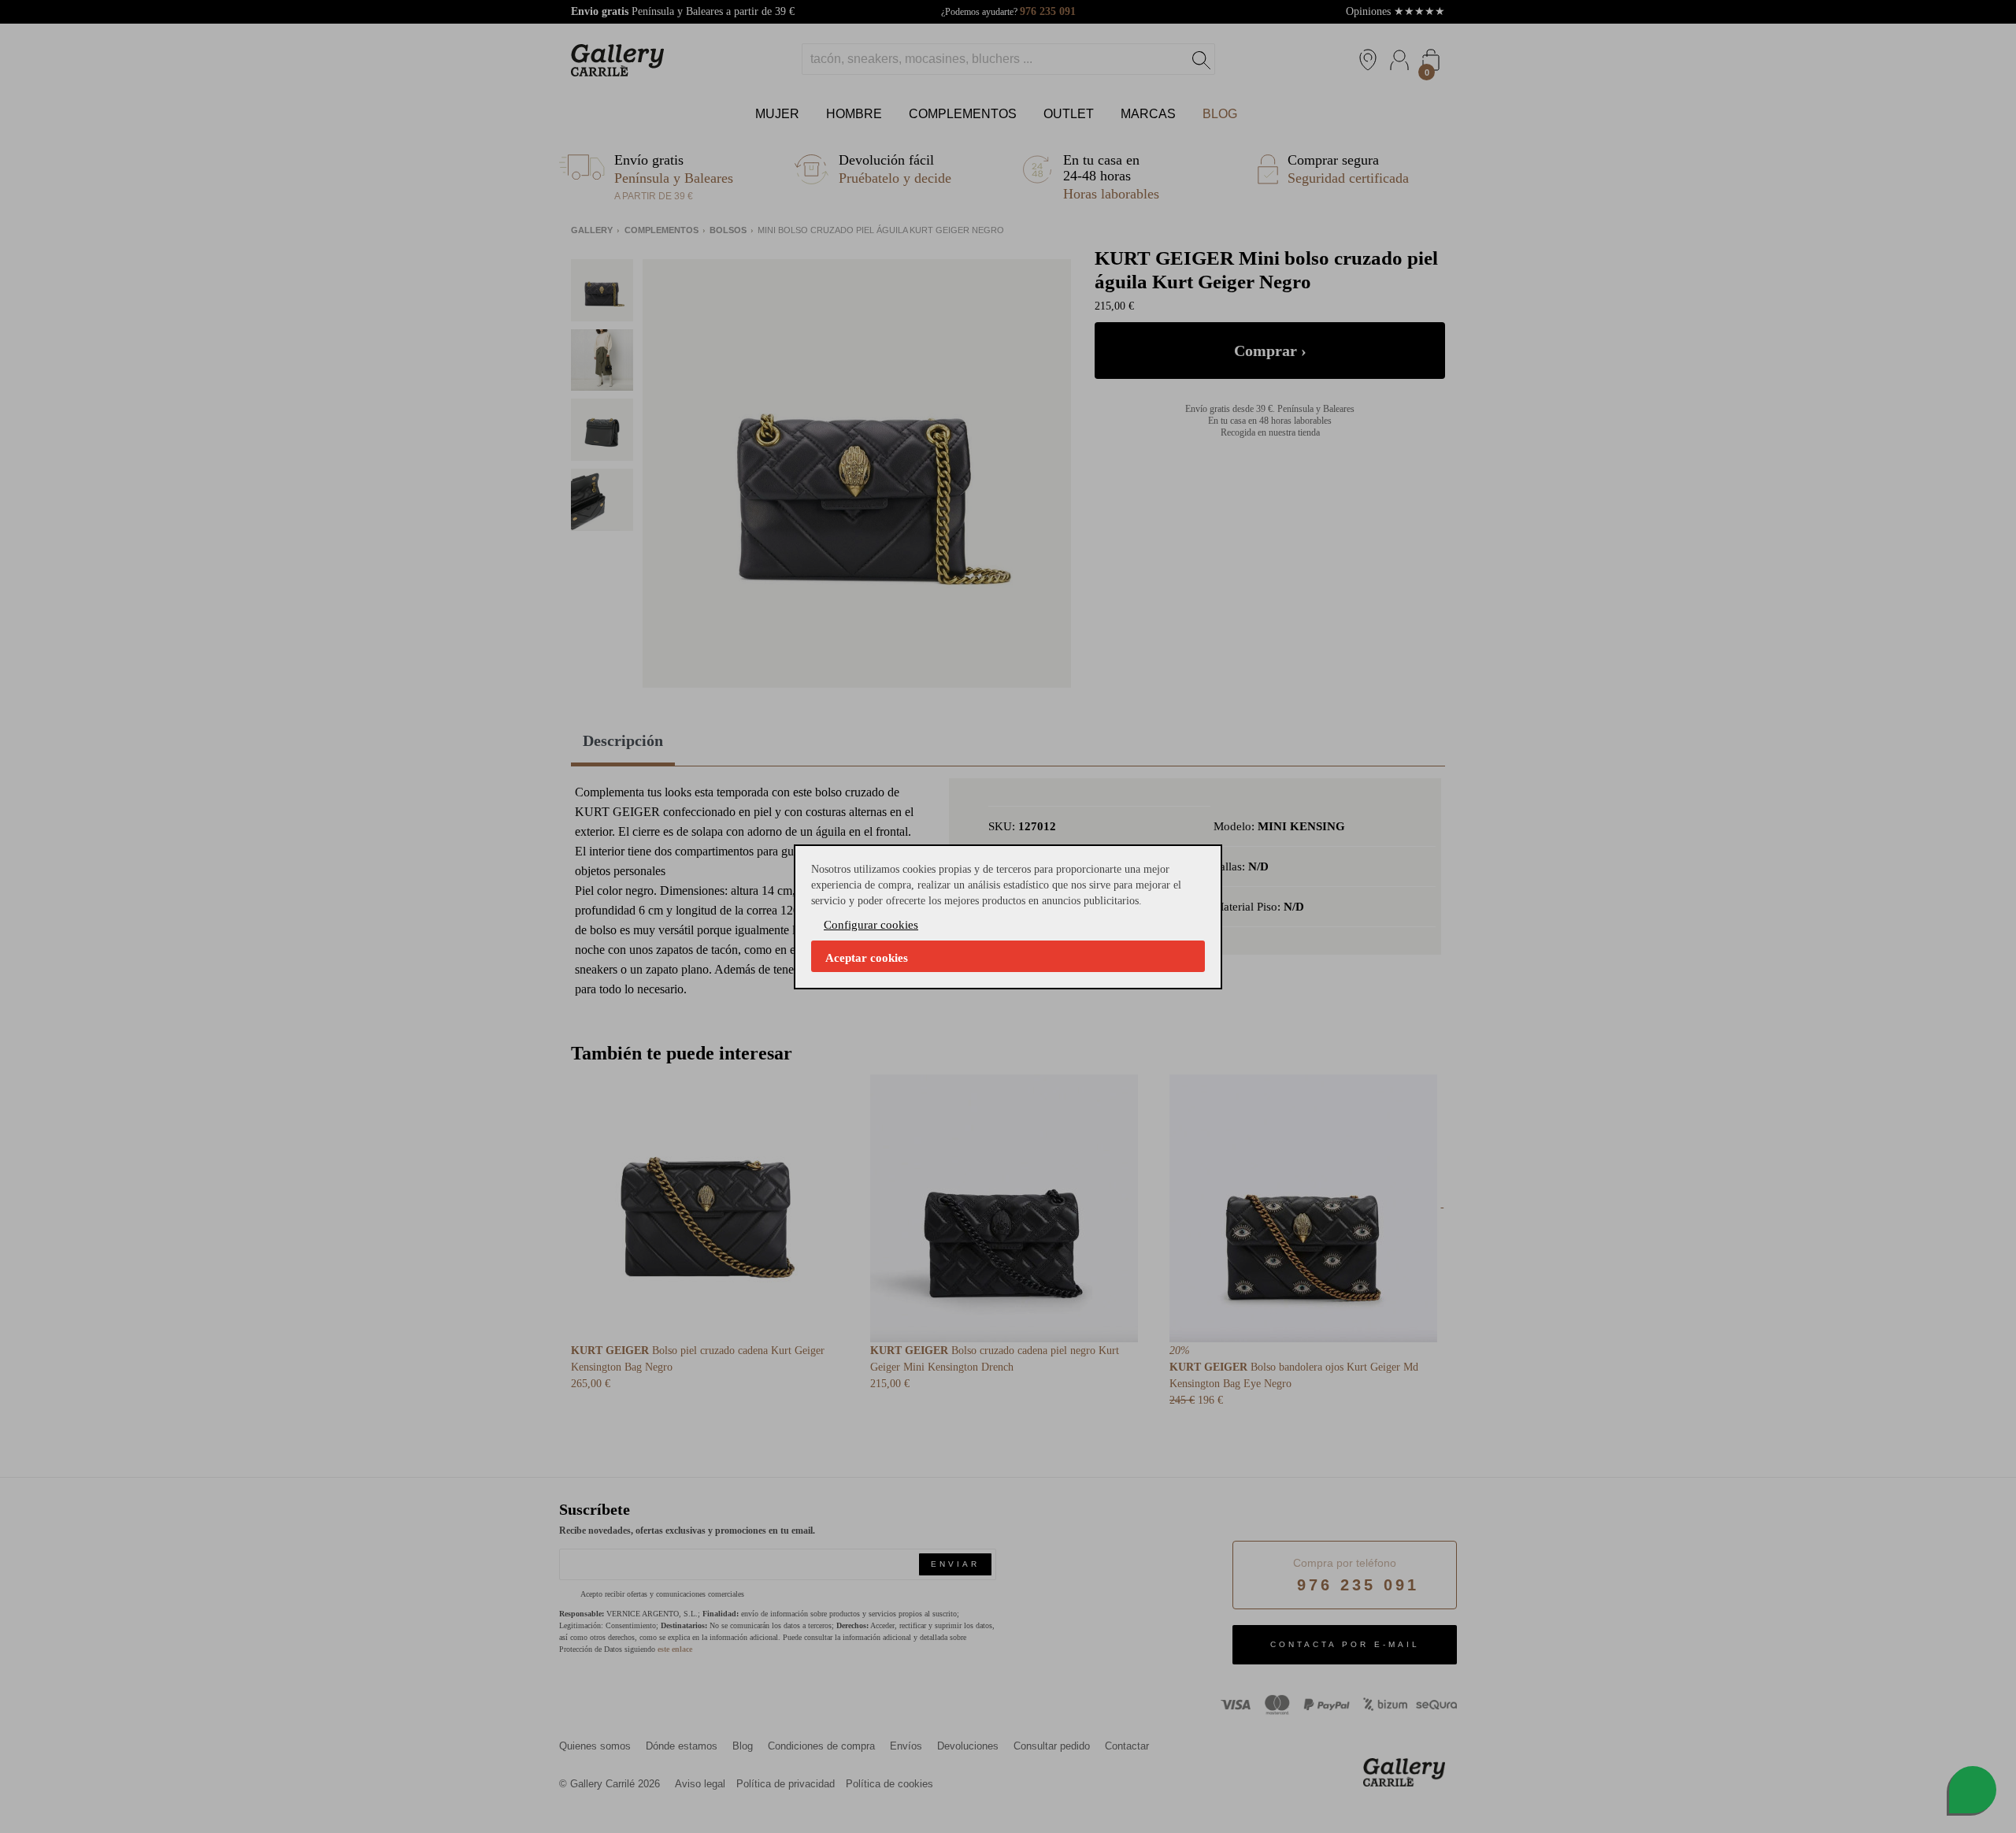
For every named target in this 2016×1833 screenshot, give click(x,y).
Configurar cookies (871, 925)
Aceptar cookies (867, 958)
